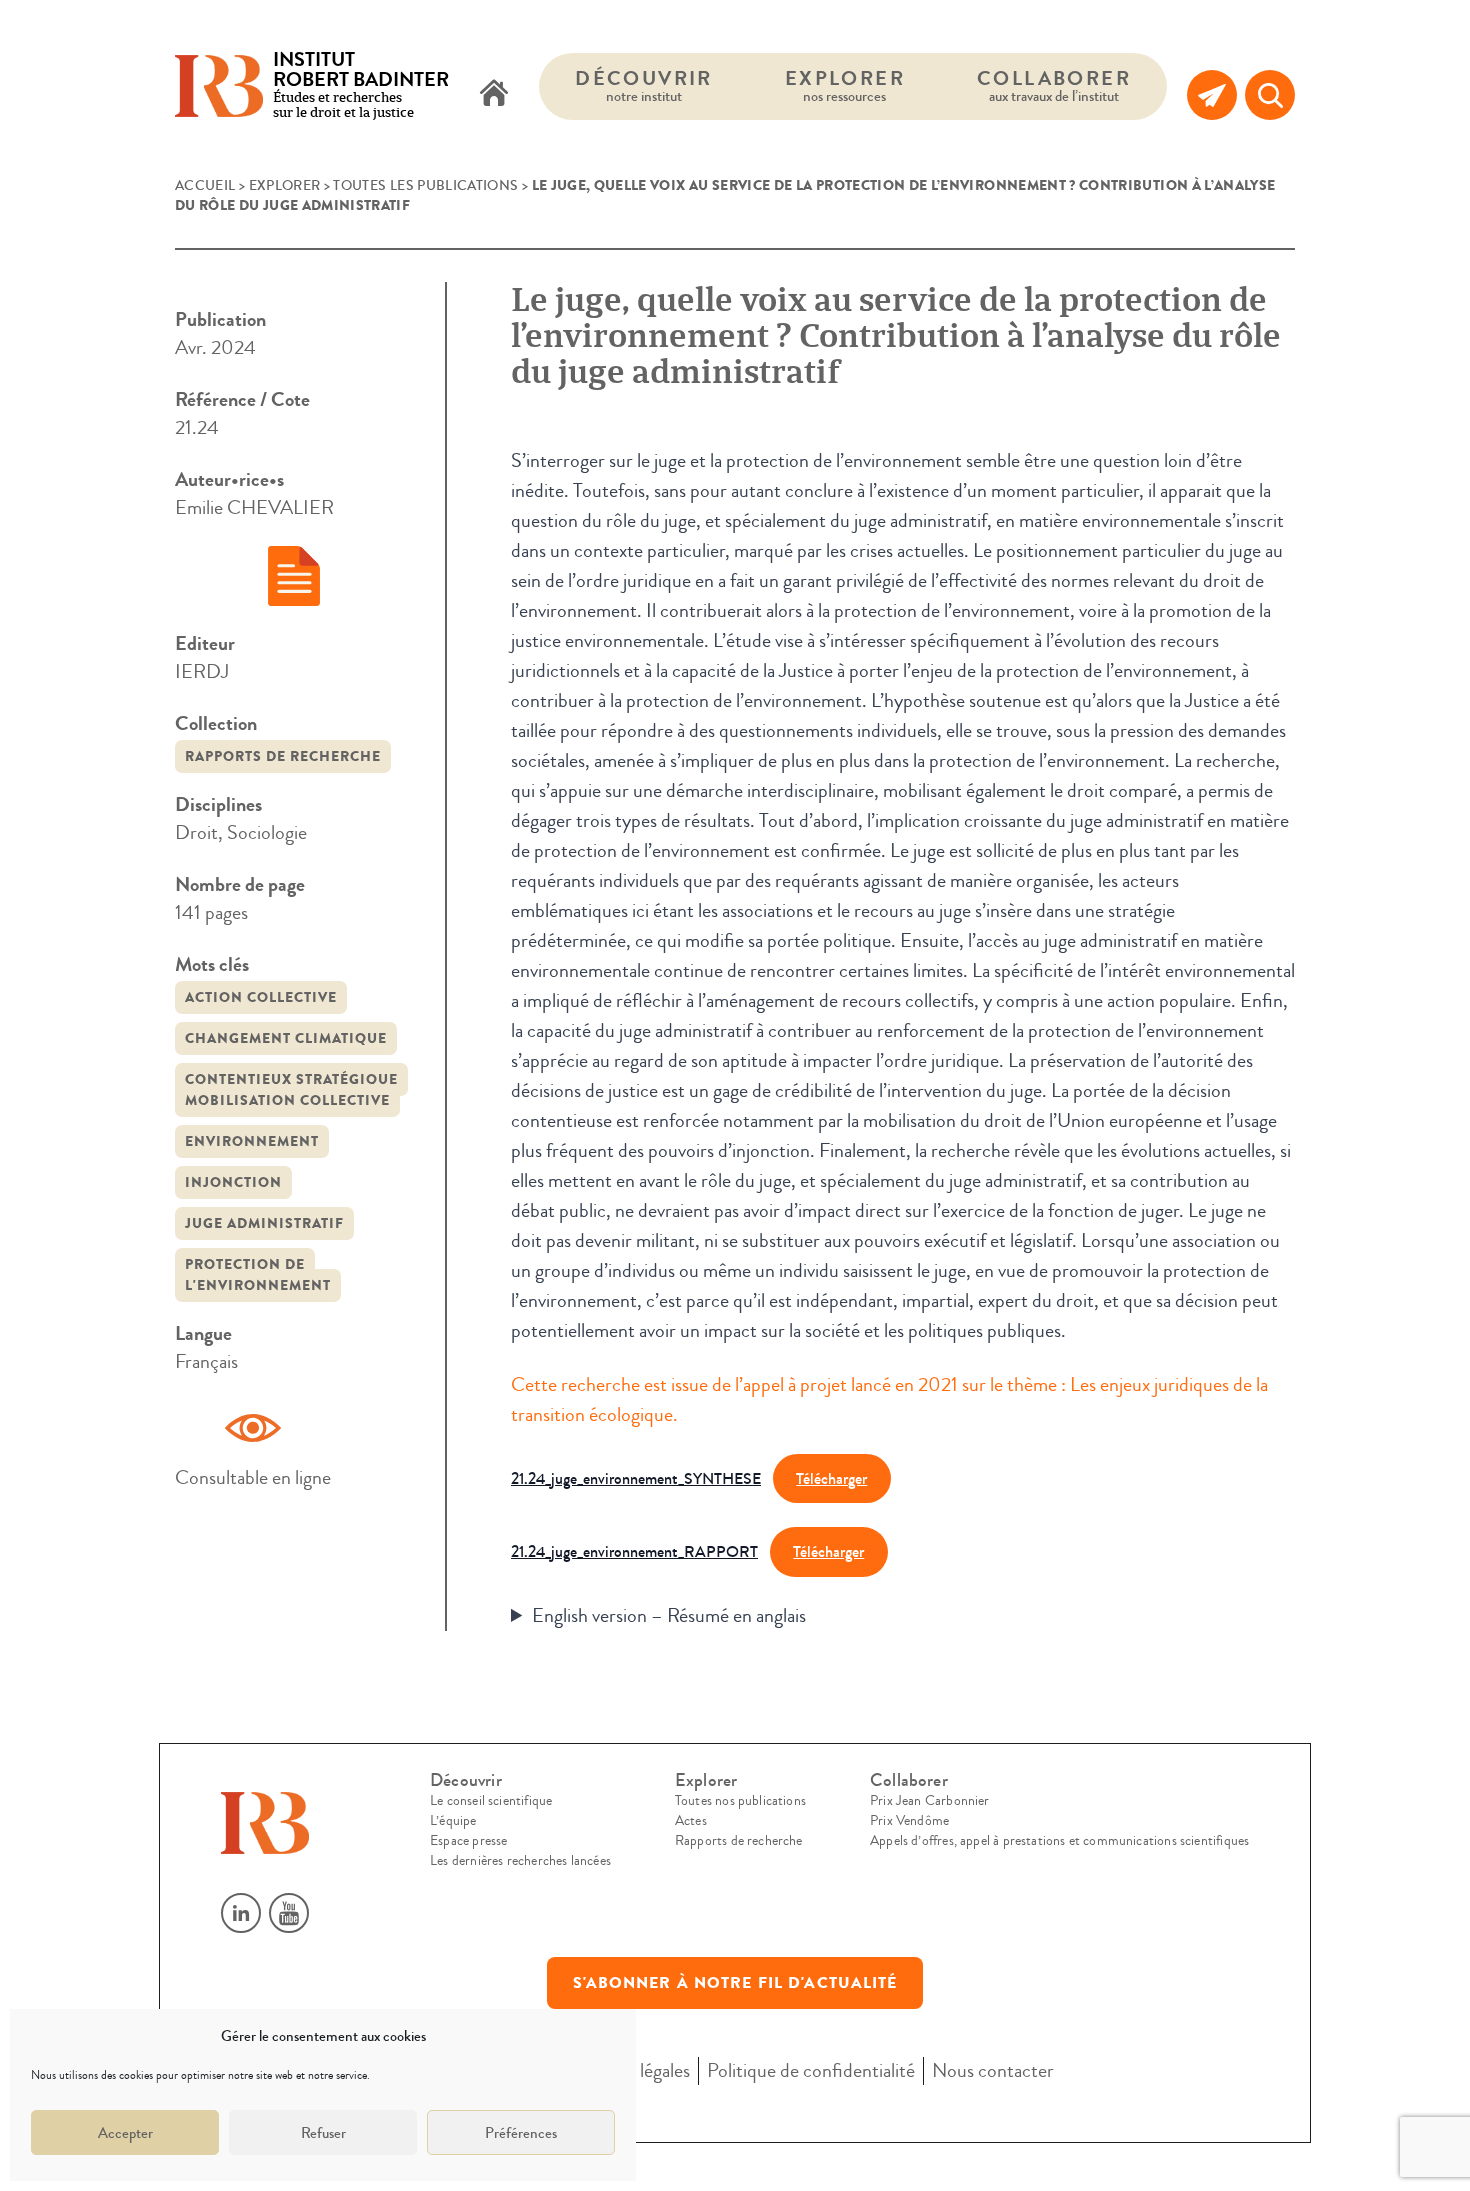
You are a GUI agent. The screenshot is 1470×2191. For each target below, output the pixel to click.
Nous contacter (993, 2070)
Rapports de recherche (283, 756)
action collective (261, 997)
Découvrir (644, 85)
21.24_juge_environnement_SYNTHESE (636, 1478)
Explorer (845, 85)
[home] (494, 95)
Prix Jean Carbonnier (930, 1801)
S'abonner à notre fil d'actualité (735, 1983)
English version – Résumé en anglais (669, 1615)
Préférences (521, 2133)
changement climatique (286, 1038)
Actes (691, 1821)
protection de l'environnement (258, 1275)
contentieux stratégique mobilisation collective (291, 1090)
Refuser (323, 2133)
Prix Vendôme (909, 1821)
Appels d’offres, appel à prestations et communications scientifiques (1059, 1841)
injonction (233, 1182)
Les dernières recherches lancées (520, 1861)
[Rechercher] (1270, 95)
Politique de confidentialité (811, 2070)
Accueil (205, 186)
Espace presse (468, 1841)
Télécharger (831, 1478)
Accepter (125, 2133)
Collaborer (1054, 85)
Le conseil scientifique (491, 1801)
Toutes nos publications (740, 1801)
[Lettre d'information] (1212, 95)
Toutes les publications (425, 186)
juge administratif (264, 1223)
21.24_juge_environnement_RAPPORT (634, 1551)
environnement (252, 1141)
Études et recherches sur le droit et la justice (361, 86)
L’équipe (453, 1821)
